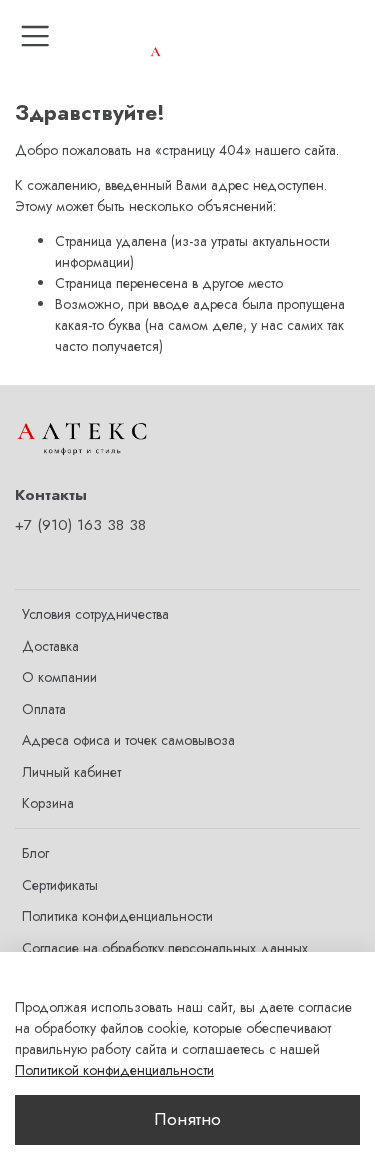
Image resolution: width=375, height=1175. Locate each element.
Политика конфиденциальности (117, 916)
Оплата (44, 709)
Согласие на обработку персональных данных (165, 948)
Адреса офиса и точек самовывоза (128, 740)
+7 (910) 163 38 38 (80, 525)
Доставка (50, 646)
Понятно (187, 1119)
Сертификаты (60, 885)
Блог (35, 853)
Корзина (48, 803)
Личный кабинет (71, 772)
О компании (59, 677)
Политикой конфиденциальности (114, 1070)
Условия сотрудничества (95, 614)
